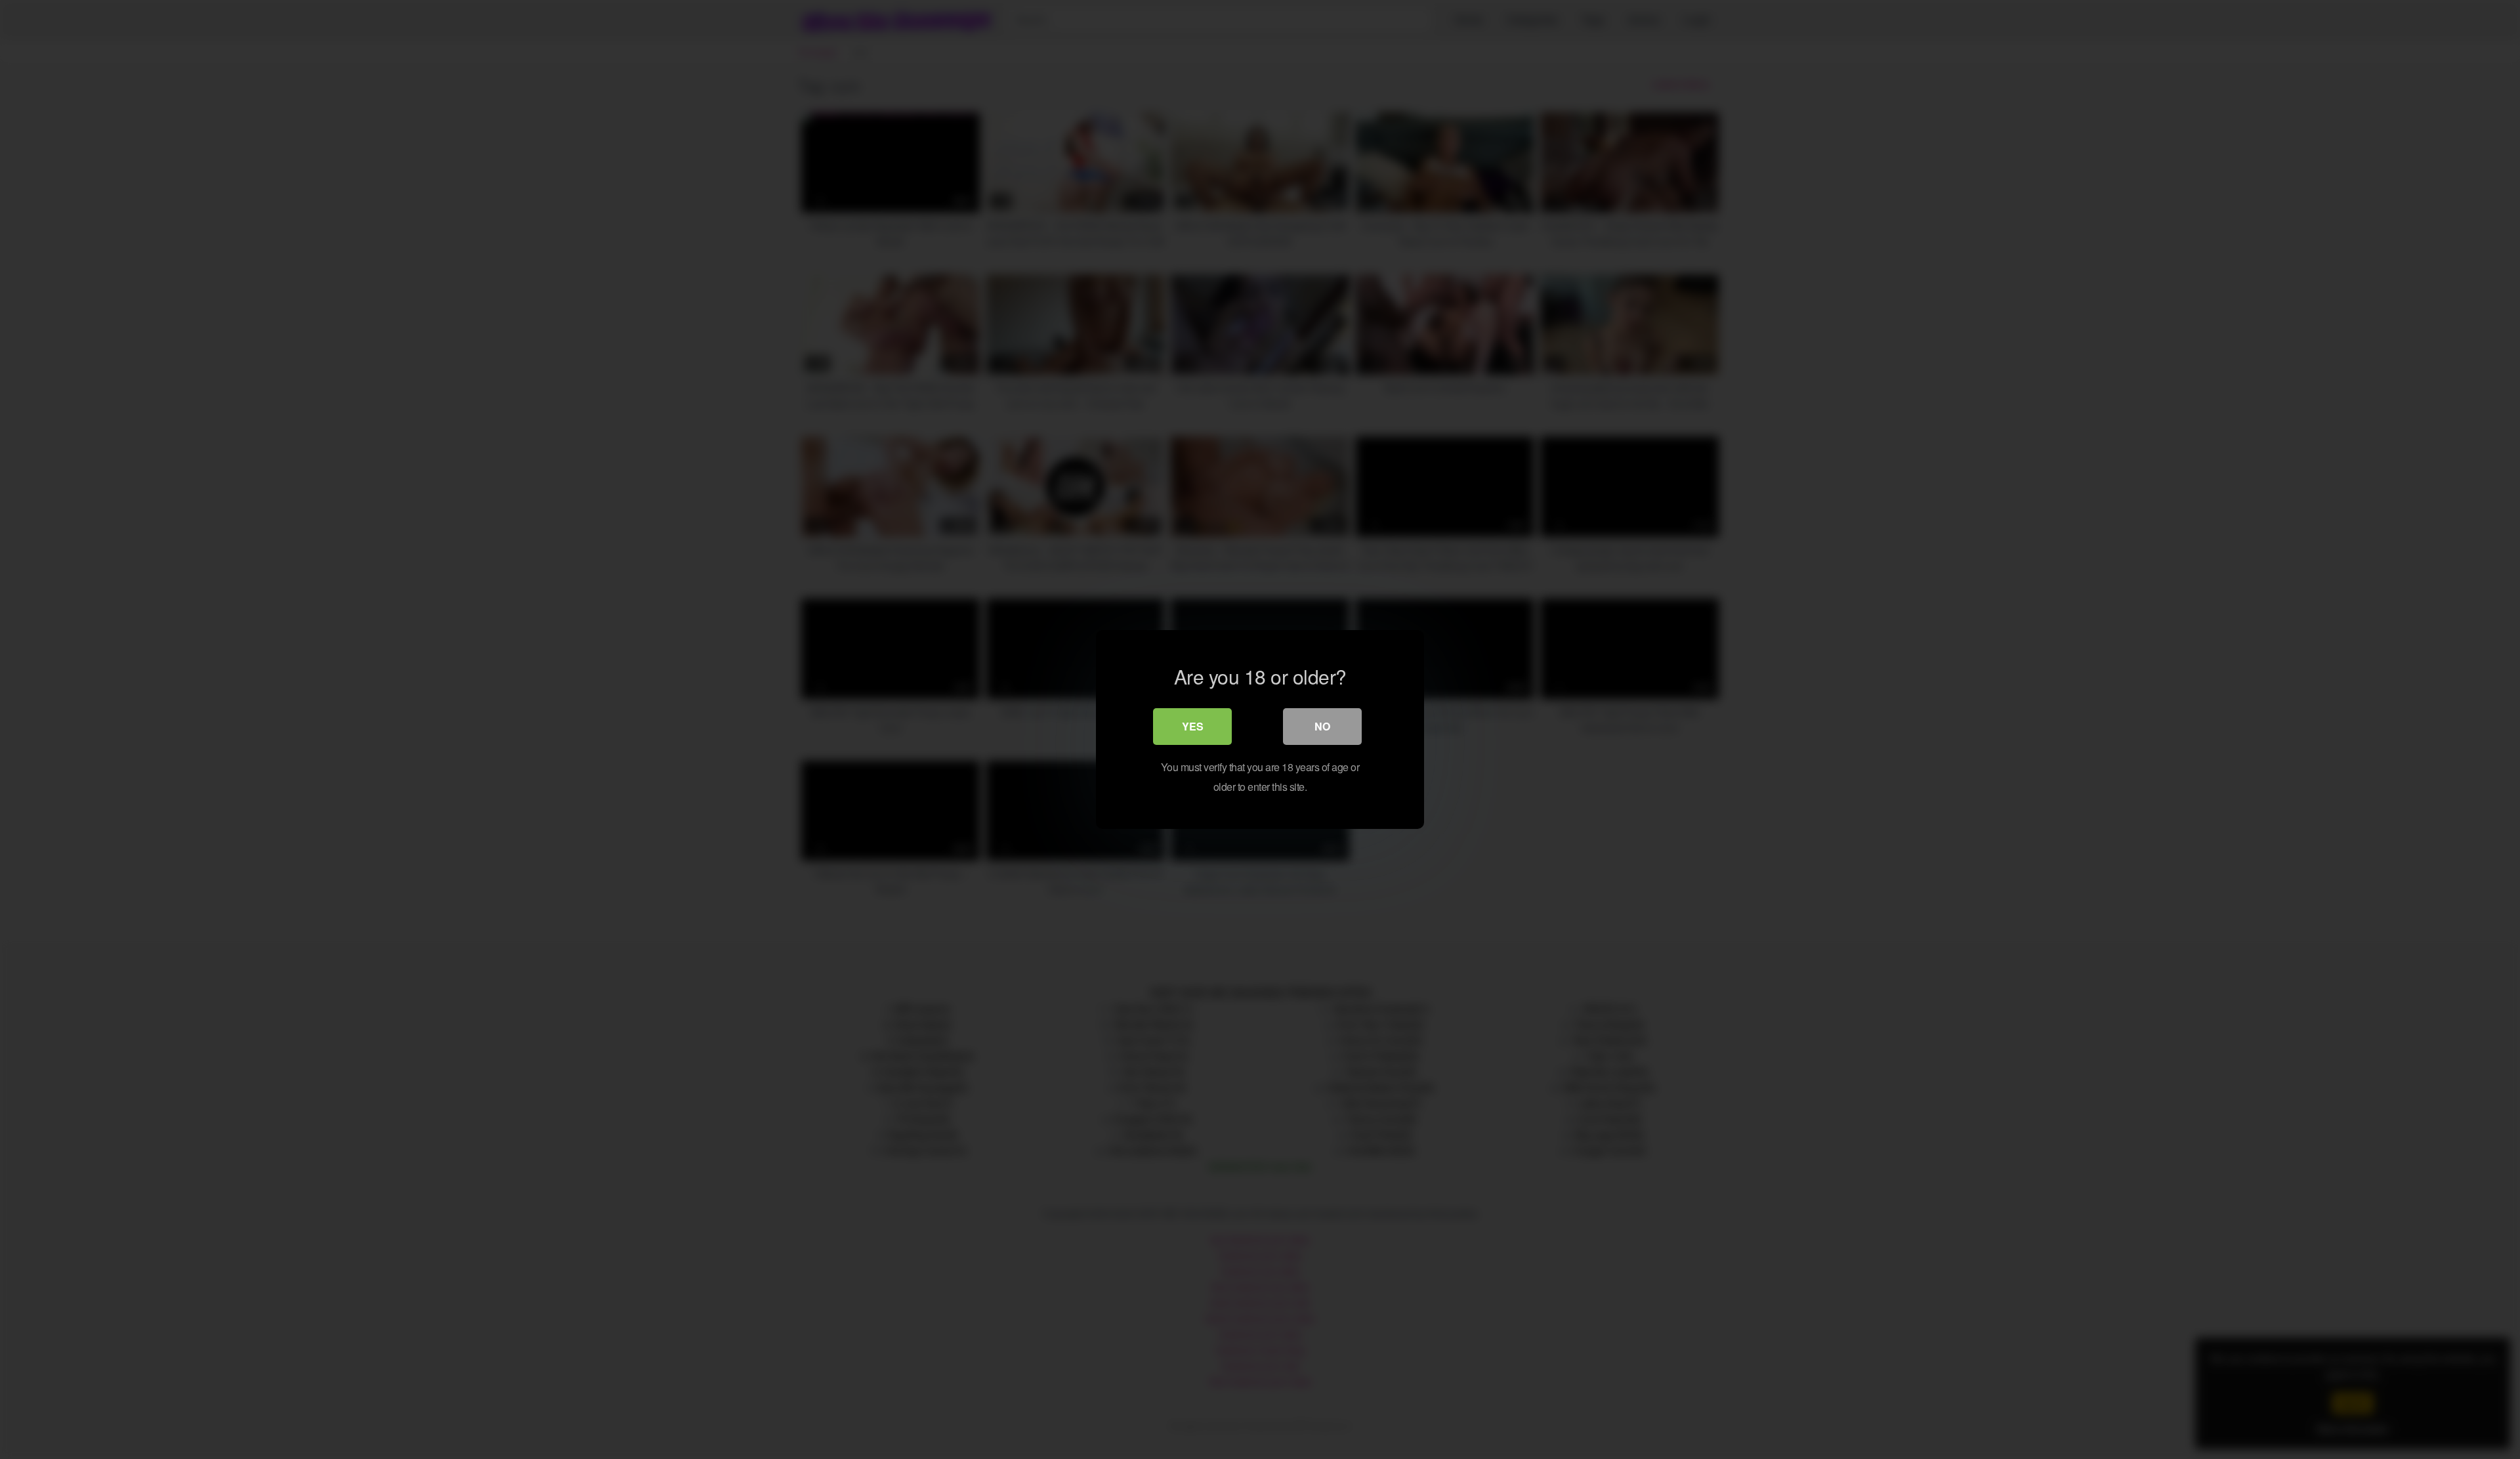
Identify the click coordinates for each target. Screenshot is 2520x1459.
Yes (1193, 726)
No (1322, 726)
